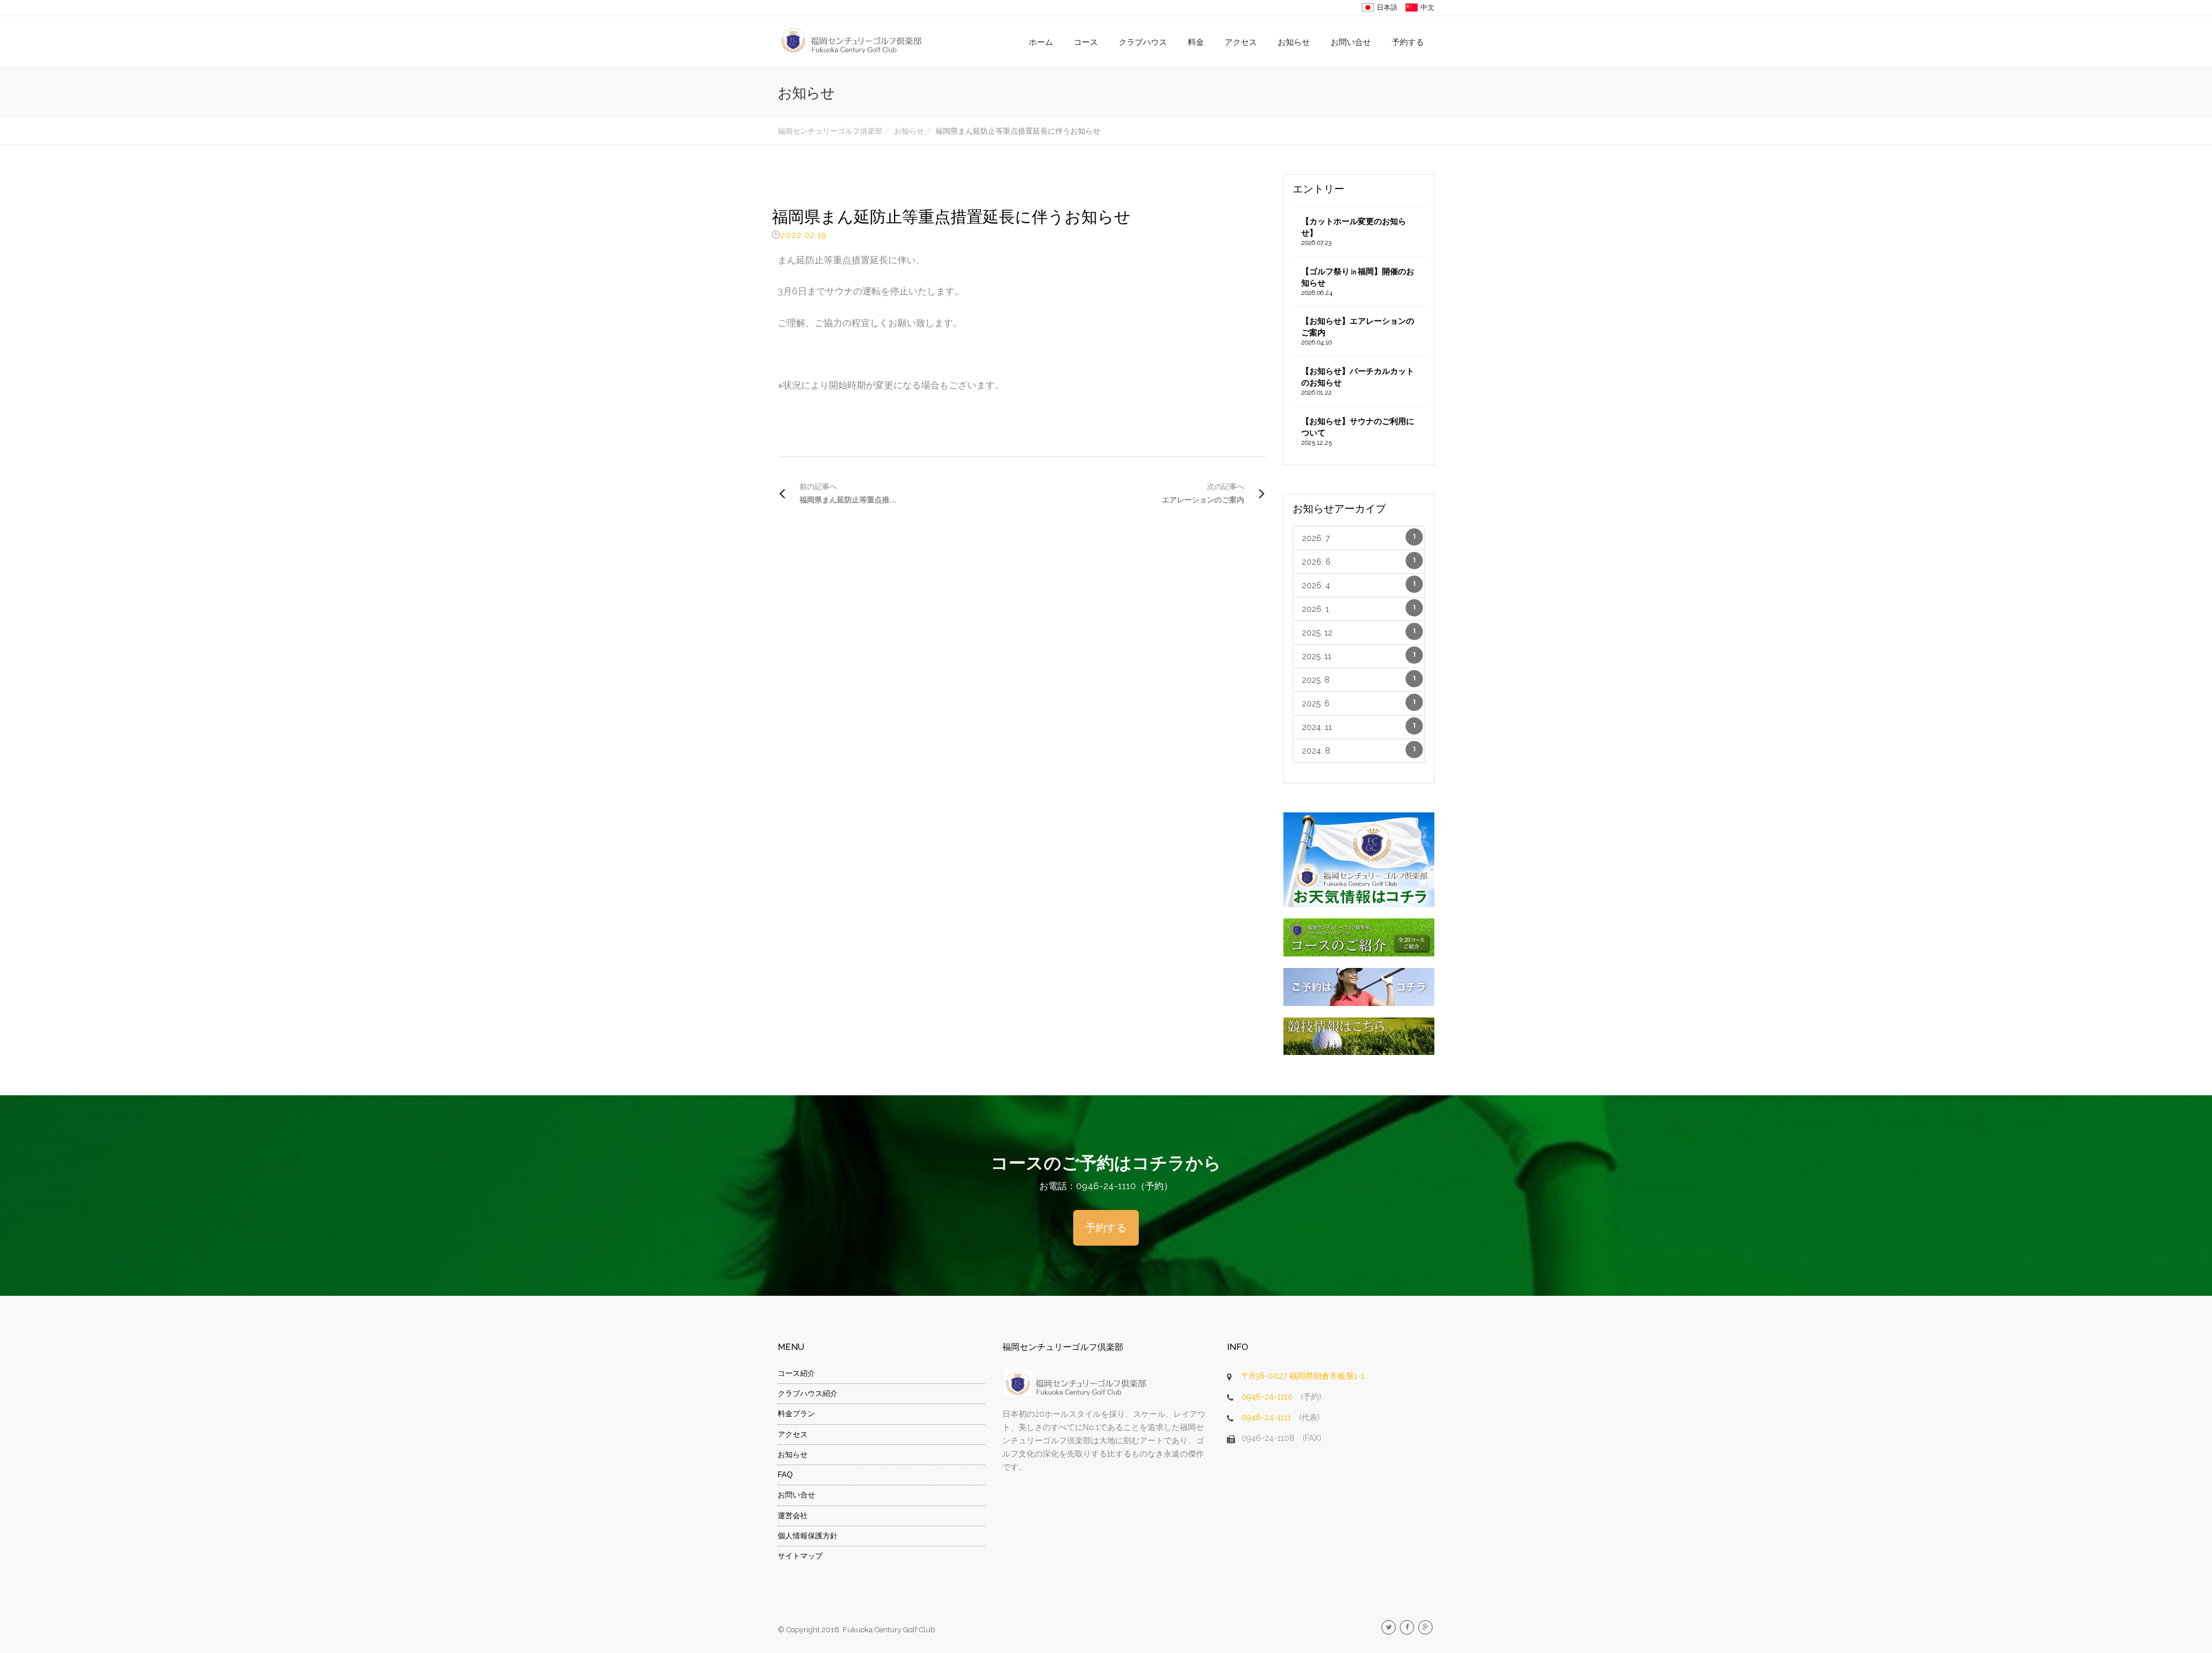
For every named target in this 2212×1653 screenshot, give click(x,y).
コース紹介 (796, 1373)
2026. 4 (1359, 585)
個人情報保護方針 (808, 1536)
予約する (1408, 42)
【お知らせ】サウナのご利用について (1358, 432)
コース (1086, 42)
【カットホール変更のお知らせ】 (1354, 232)
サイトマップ (800, 1556)
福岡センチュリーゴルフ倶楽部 (830, 131)
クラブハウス (1143, 42)
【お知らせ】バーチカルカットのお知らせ (1358, 381)
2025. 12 (1359, 632)
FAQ (785, 1475)
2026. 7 (1359, 538)
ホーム (1041, 42)
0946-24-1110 (1267, 1397)
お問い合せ (1351, 42)
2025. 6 (1359, 703)
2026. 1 (1359, 609)
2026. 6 (1359, 561)
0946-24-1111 (1266, 1417)
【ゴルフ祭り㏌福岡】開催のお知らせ (1358, 282)
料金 (1196, 42)
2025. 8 (1359, 680)
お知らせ (1294, 42)
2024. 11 (1359, 727)
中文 (1427, 7)
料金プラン (796, 1414)
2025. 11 (1359, 656)
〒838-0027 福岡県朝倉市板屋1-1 (1303, 1376)
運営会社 (793, 1516)
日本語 (1387, 7)
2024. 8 (1359, 750)
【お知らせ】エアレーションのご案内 (1358, 331)
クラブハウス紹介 (808, 1393)
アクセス (1241, 42)
